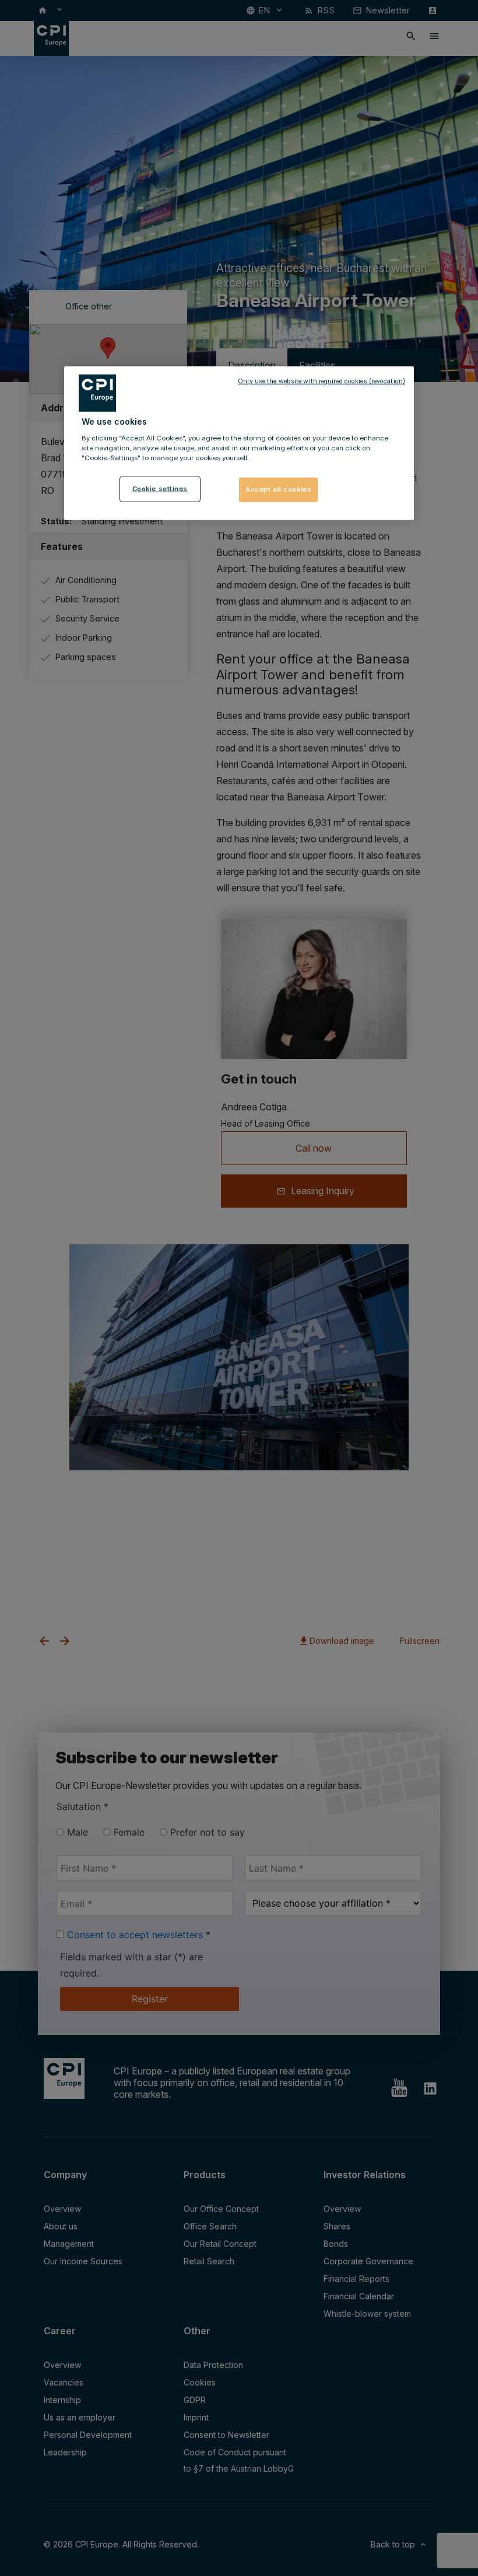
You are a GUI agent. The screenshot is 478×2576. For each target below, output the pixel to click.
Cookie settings (160, 489)
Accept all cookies (278, 489)
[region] (239, 443)
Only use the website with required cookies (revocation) (321, 381)
